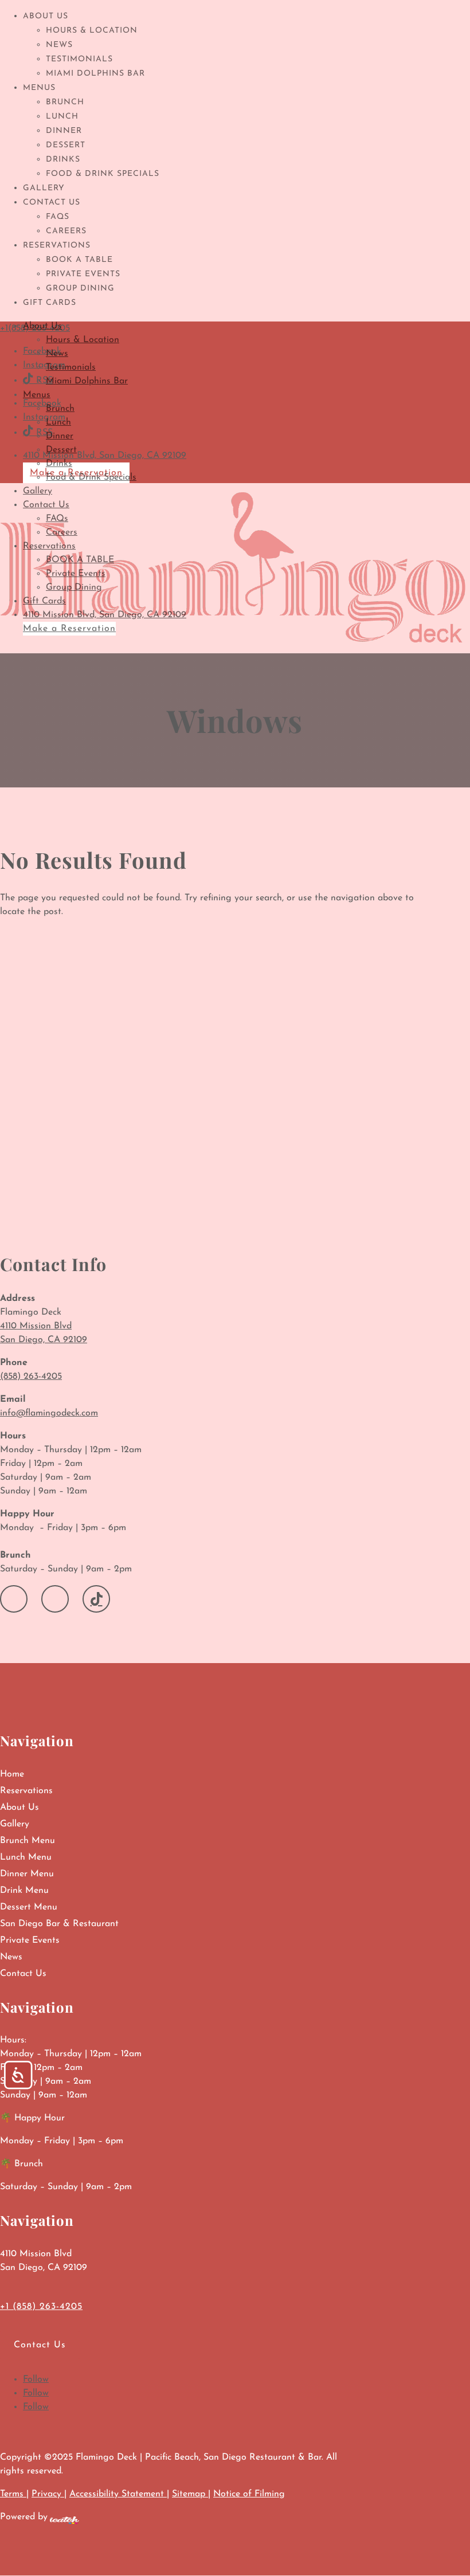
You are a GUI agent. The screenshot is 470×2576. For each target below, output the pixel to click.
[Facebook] (14, 1599)
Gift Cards (50, 303)
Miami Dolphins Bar (95, 74)
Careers (66, 231)
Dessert (66, 145)
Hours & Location (92, 31)
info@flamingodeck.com (49, 1413)
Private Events (83, 274)
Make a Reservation (69, 629)
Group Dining (80, 289)
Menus (39, 88)
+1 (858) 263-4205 (41, 2307)
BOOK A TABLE (79, 260)
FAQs (58, 217)
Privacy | (49, 2494)
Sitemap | (191, 2494)
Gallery (44, 188)
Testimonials (79, 59)
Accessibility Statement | (119, 2494)
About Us (46, 16)
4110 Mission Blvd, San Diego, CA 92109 (105, 615)
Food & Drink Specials (103, 174)
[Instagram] (55, 1599)
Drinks (63, 160)
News (59, 45)
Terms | (14, 2494)
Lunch (62, 117)
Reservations (57, 246)
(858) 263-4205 (31, 1377)
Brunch (65, 102)
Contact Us (52, 203)
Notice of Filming (249, 2494)
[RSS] (96, 1599)
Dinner (64, 131)
